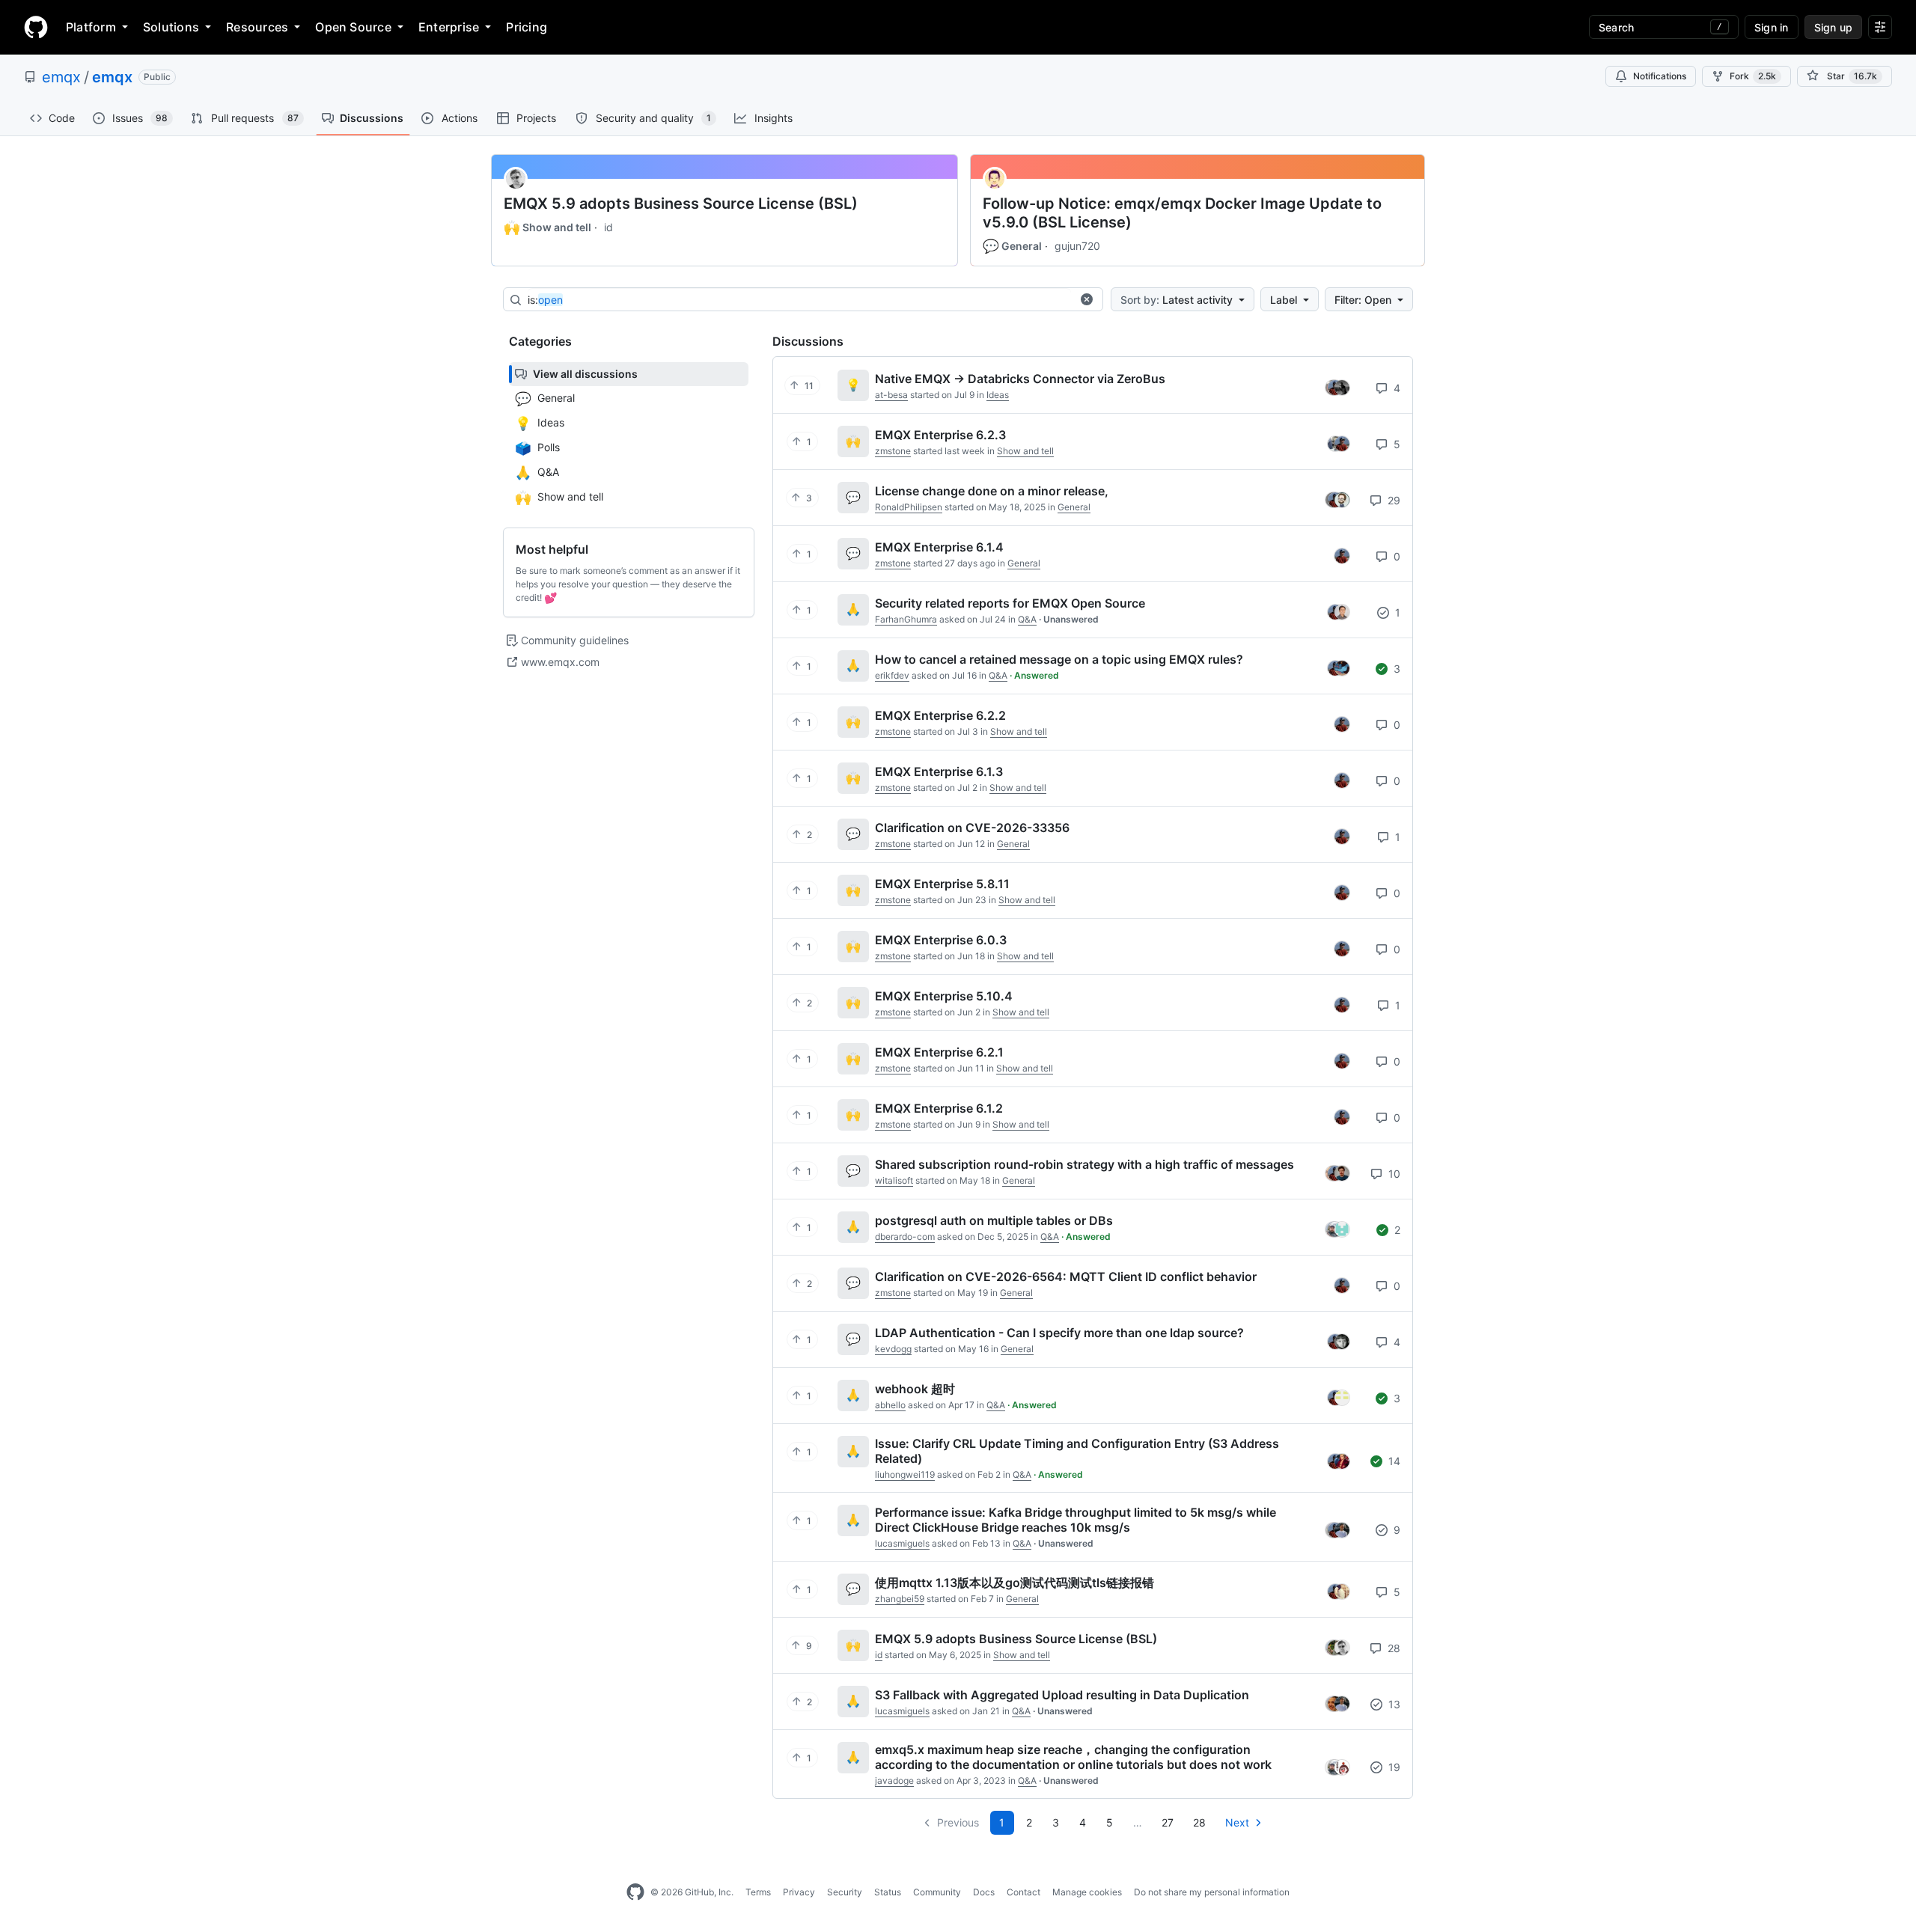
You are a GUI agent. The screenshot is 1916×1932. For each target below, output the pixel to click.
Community (937, 1892)
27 (1168, 1822)
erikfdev (892, 675)
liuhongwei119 (905, 1474)
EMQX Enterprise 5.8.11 (942, 884)
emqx (61, 77)
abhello (890, 1405)
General (1012, 246)
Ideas (998, 395)
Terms (758, 1892)
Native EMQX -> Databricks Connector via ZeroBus (1020, 379)
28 (1392, 1648)
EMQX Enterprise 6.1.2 (939, 1108)
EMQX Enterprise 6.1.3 (939, 771)
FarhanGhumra (906, 619)
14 (1393, 1461)
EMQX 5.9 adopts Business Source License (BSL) (681, 204)
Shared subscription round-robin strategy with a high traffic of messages (1084, 1164)
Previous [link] (958, 1822)
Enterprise (449, 27)
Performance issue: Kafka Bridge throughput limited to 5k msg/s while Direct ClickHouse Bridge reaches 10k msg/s (1076, 1520)
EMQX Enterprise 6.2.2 (940, 715)
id (608, 227)
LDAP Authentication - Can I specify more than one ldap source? (1059, 1333)
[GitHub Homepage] (635, 1892)
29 (1392, 500)
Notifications (1660, 76)
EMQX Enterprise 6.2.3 (940, 435)
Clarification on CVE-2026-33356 (972, 828)
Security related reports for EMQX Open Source (1010, 603)
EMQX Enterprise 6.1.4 (939, 547)
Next (1237, 1822)
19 (1393, 1767)
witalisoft (894, 1180)
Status (888, 1892)
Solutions (171, 27)
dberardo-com (905, 1236)
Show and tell (547, 227)
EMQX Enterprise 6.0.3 (941, 940)
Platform (91, 27)
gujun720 (1077, 246)
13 (1393, 1704)
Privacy (799, 1892)
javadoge (894, 1780)
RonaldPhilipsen (909, 507)
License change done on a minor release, (992, 491)
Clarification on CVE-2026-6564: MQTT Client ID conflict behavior (1066, 1277)
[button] (1087, 299)
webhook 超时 (915, 1389)
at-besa (891, 395)
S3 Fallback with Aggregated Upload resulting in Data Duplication (1062, 1695)
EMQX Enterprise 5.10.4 (944, 996)
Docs (984, 1892)
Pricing (527, 27)
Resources (257, 27)
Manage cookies (1087, 1892)
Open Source (353, 27)
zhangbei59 (900, 1599)
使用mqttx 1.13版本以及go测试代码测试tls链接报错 (1015, 1583)
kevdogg (893, 1349)
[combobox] (799, 300)
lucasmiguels (902, 1543)
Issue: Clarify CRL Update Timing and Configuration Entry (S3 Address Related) (1077, 1451)
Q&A (1027, 619)
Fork (1753, 76)
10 (1393, 1174)
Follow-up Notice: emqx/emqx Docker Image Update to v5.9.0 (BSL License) (1182, 213)
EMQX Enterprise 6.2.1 (939, 1052)
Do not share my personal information (1212, 1892)
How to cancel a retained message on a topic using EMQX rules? (1059, 659)
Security (845, 1892)
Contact (1023, 1892)
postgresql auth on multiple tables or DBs (994, 1220)
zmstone (893, 451)
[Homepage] (36, 27)
